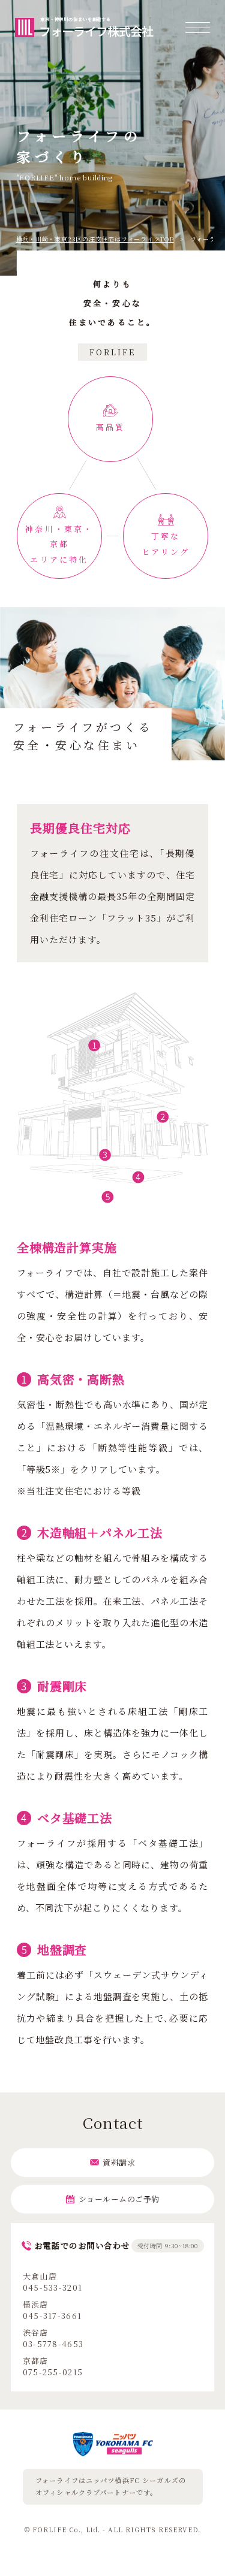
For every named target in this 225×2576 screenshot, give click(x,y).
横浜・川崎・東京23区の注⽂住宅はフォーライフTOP (95, 239)
